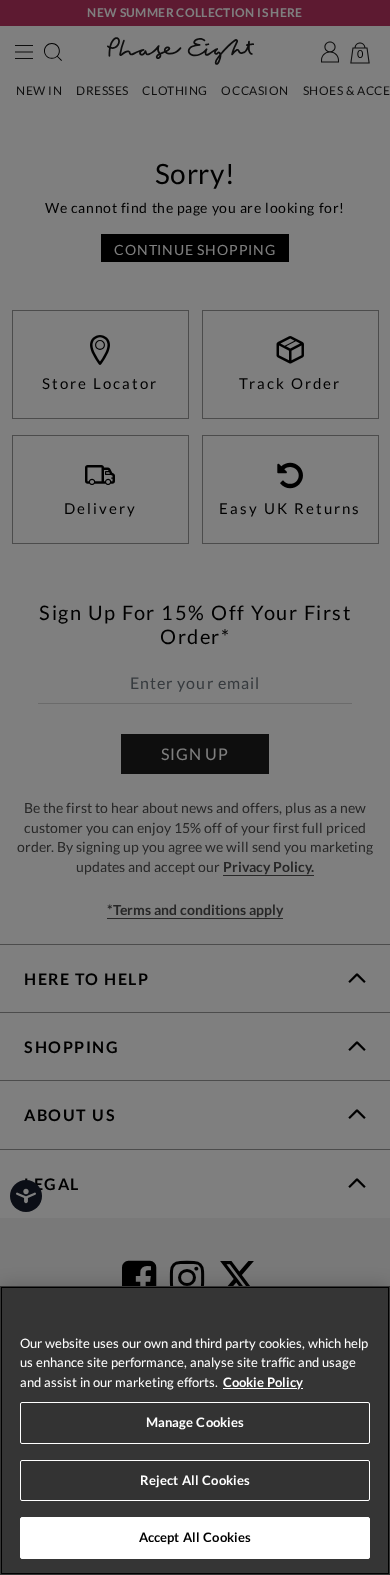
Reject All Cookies (195, 1480)
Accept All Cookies (195, 1537)
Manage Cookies (195, 1422)
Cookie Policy (263, 1382)
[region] (195, 1430)
